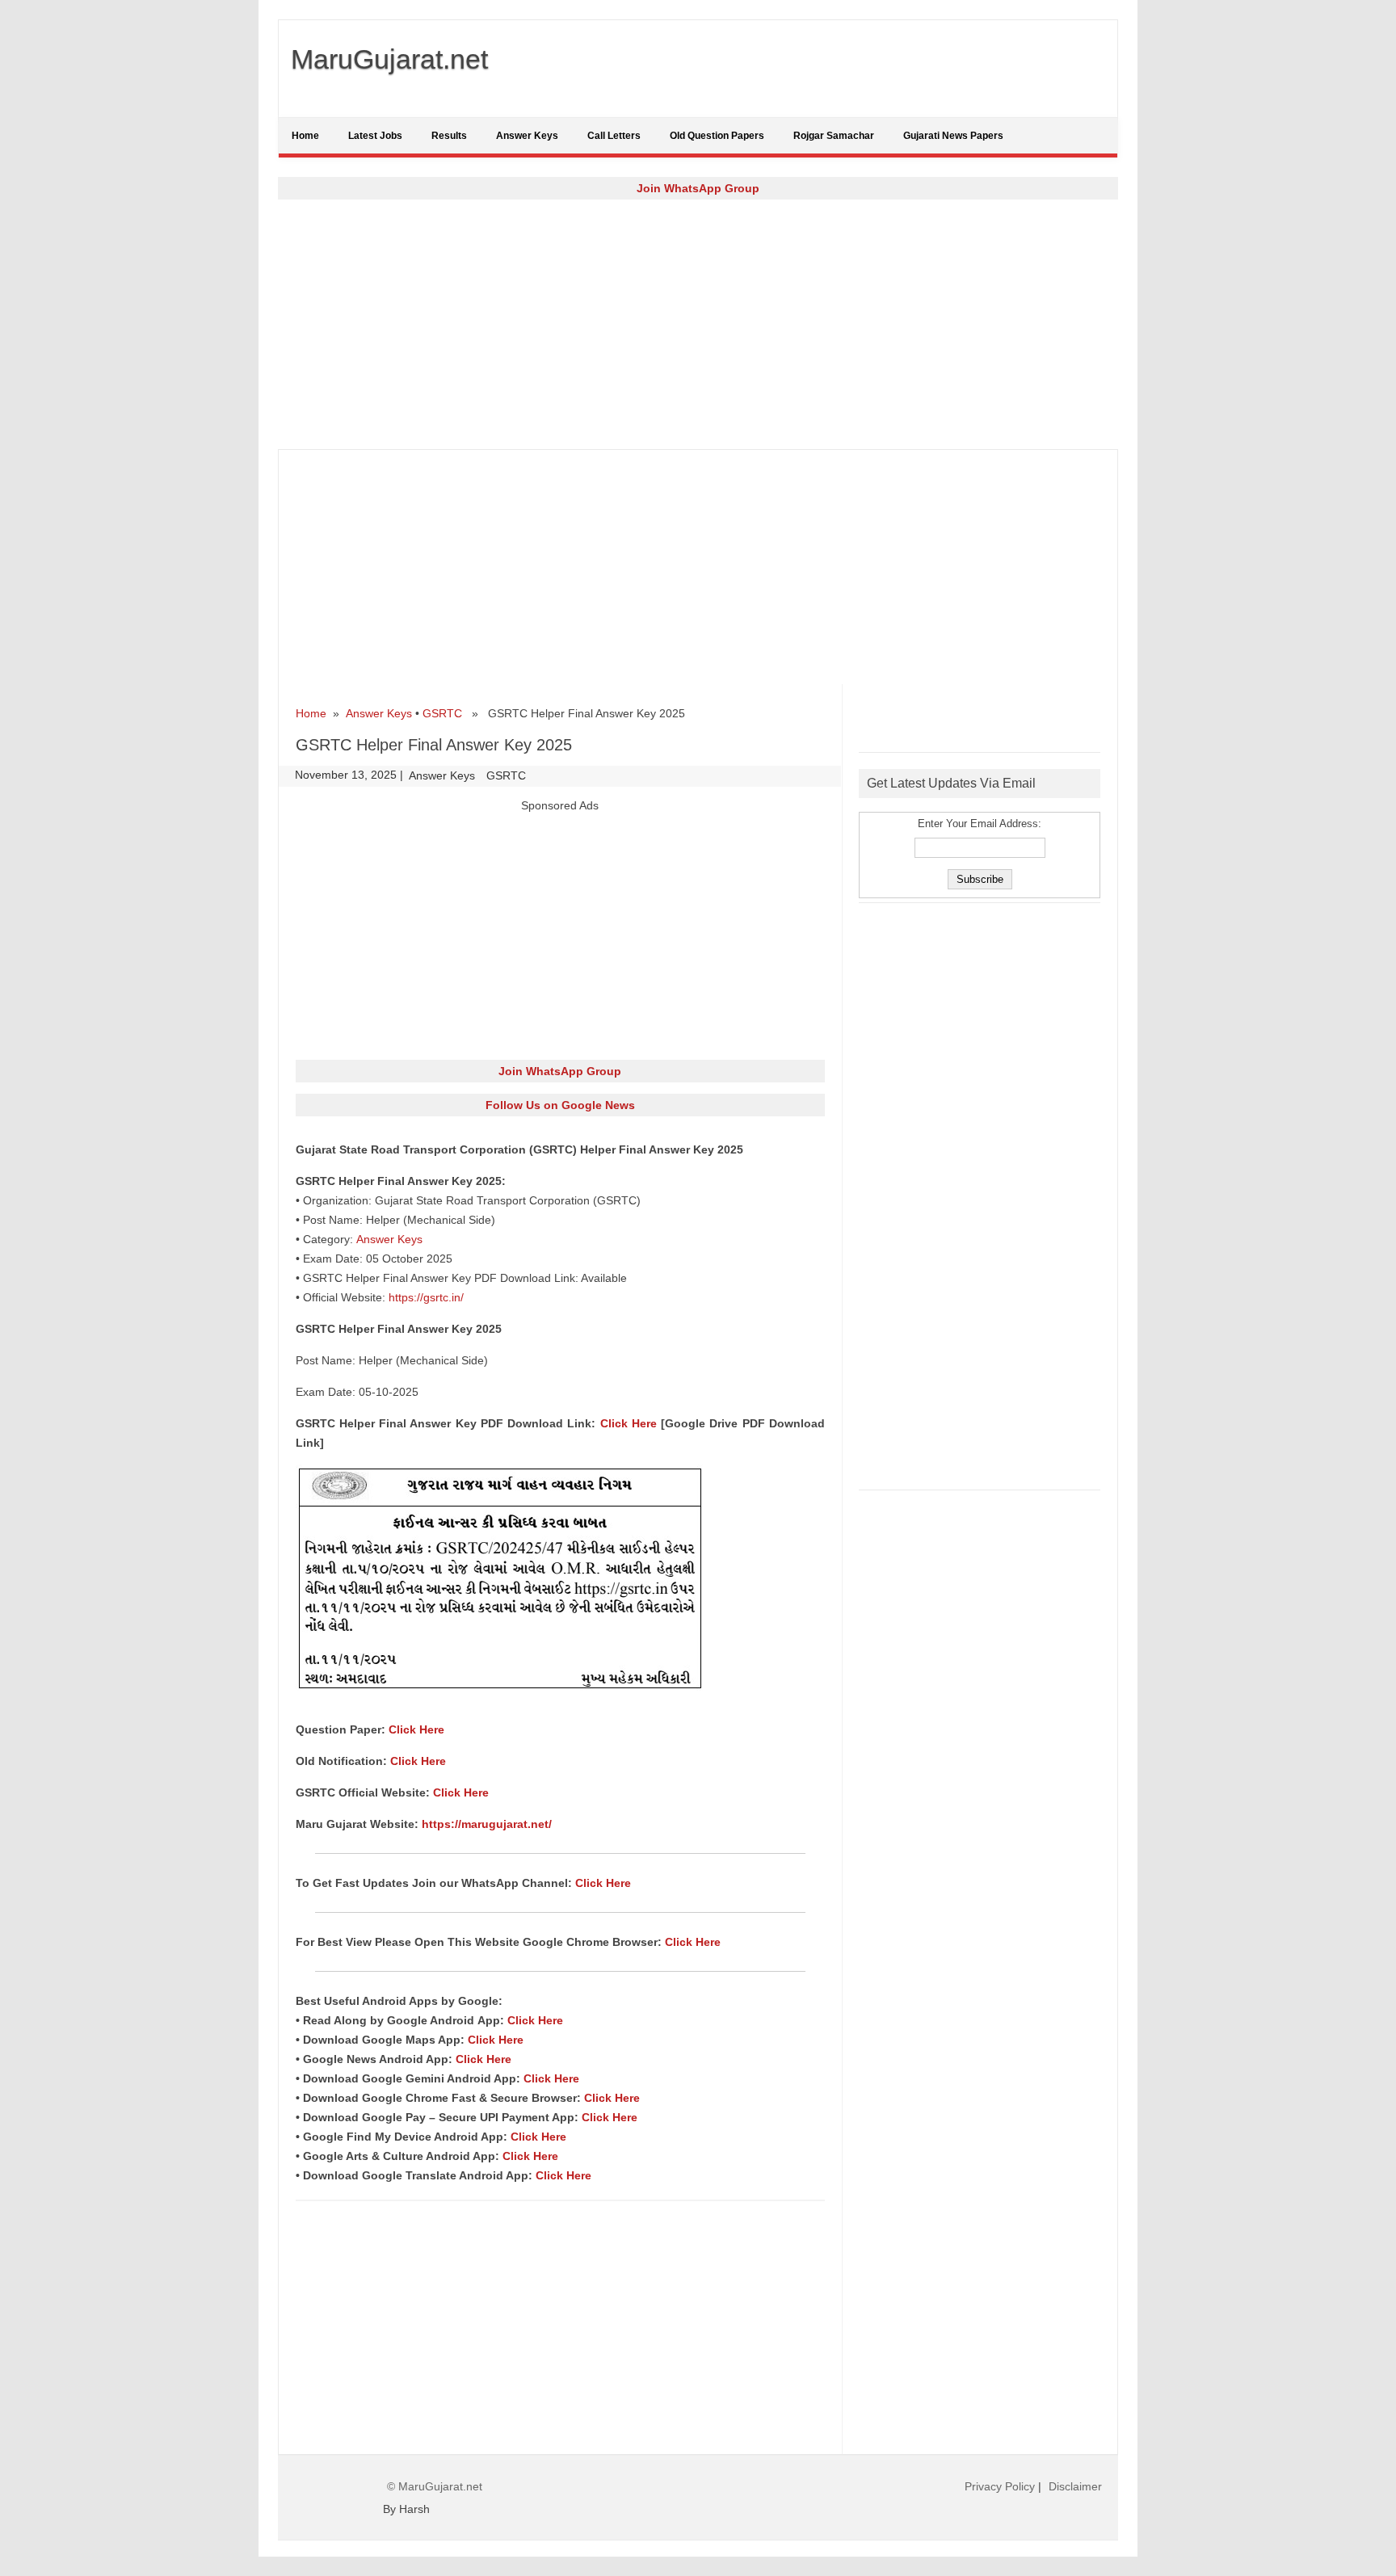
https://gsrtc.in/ (426, 1297)
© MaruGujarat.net (435, 2486)
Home (305, 136)
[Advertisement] (698, 324)
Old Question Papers (717, 136)
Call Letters (614, 136)
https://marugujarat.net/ (487, 1824)
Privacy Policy (1000, 2486)
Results (449, 136)
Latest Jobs (375, 136)
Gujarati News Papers (953, 136)
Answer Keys (527, 136)
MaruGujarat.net (389, 59)
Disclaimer (1075, 2486)
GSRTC (442, 713)
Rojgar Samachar (834, 136)
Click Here (629, 1423)
